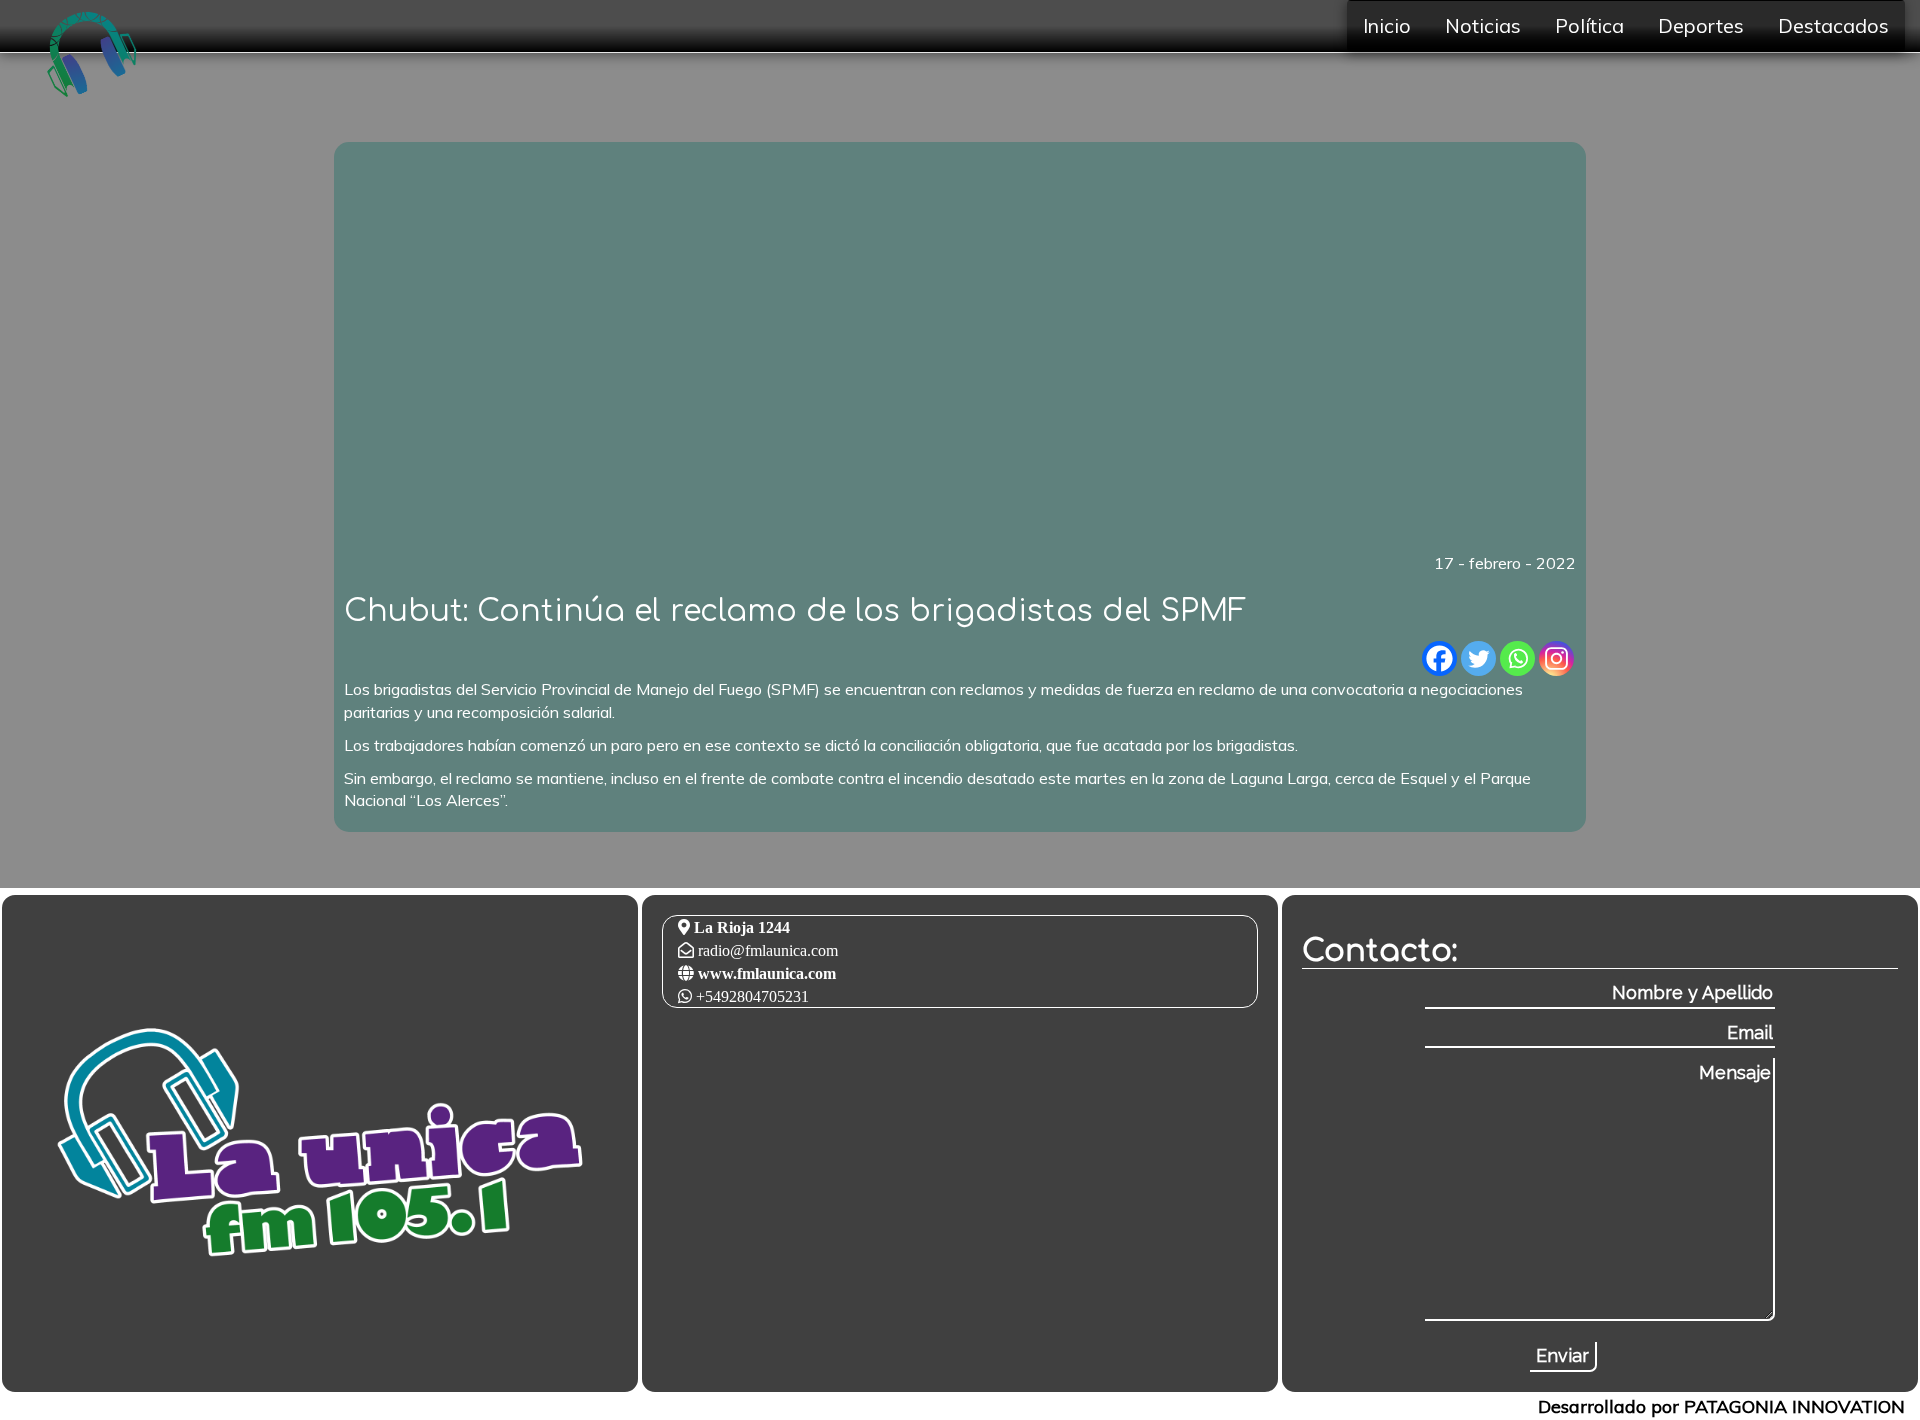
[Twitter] (1478, 658)
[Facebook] (1439, 658)
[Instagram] (1556, 658)
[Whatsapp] (1517, 658)
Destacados (1833, 25)
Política (1589, 25)
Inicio (1387, 25)
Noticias (1483, 25)
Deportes (1701, 25)
